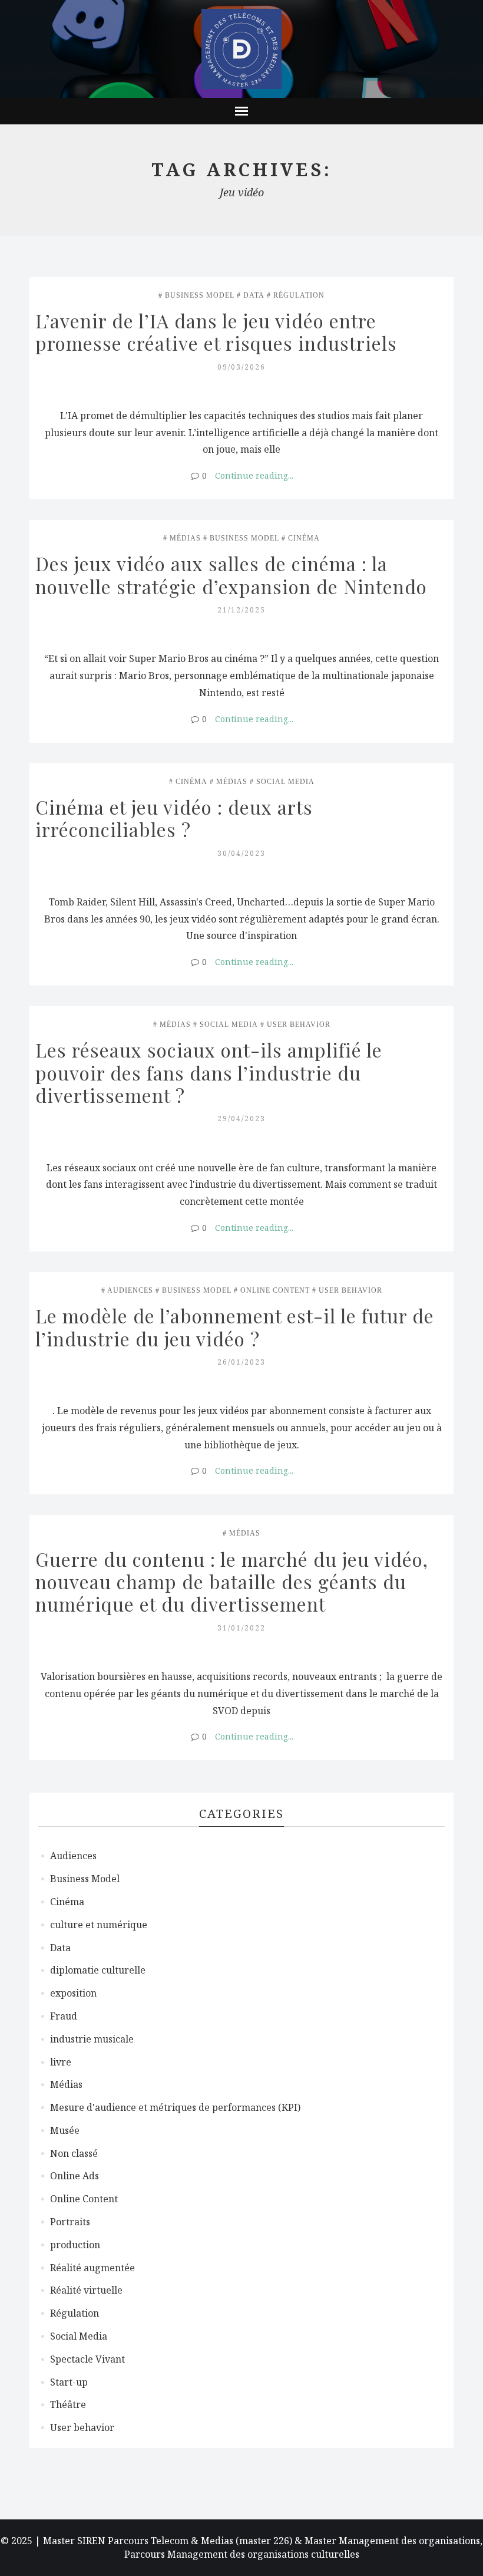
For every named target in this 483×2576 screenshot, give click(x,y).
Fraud (64, 2016)
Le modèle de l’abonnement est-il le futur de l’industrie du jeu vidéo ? (237, 1327)
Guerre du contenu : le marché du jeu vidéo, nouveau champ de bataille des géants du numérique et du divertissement (234, 1582)
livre (61, 2062)
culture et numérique (99, 1925)
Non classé (74, 2153)
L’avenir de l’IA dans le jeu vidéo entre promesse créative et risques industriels (216, 332)
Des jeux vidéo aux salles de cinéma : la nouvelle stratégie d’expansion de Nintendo (234, 574)
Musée (65, 2130)
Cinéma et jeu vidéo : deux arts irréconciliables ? (177, 818)
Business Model (200, 295)
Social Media (285, 782)
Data (254, 295)
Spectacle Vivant (87, 2359)
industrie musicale (92, 2039)
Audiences (130, 1290)
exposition (73, 1993)
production (75, 2245)
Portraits (70, 2222)
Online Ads (75, 2176)
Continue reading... (254, 475)
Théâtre (68, 2404)
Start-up (69, 2382)
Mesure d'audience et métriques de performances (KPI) (175, 2107)
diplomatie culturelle (98, 1970)
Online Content (275, 1290)
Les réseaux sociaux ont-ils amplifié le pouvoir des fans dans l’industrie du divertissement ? (211, 1072)
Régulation (299, 295)
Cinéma (304, 538)
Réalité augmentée (92, 2268)
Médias (185, 538)
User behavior (299, 1025)
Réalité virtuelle (86, 2290)
